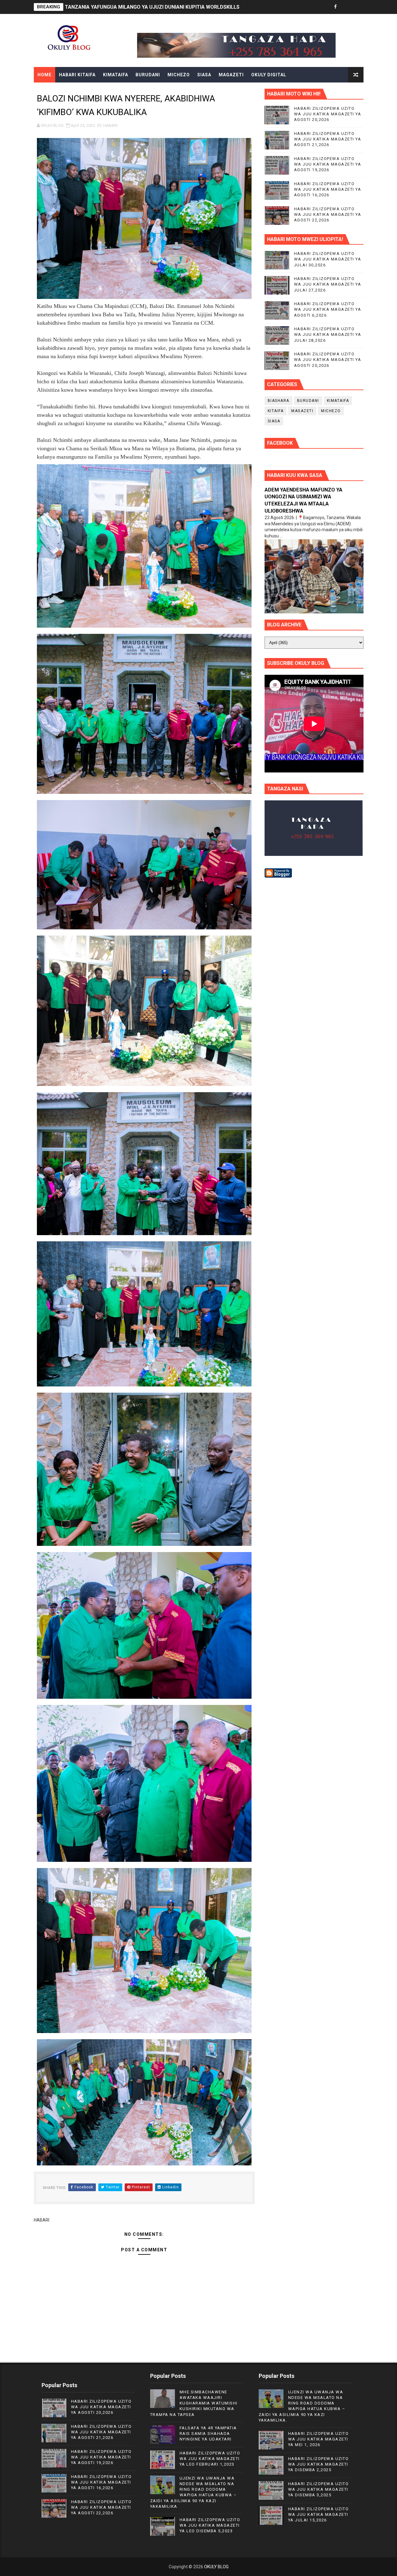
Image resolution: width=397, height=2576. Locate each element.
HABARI (110, 125)
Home (45, 75)
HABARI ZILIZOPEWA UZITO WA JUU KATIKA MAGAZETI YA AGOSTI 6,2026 (328, 309)
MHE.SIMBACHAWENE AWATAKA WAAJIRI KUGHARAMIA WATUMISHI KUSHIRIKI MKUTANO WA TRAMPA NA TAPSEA (194, 2403)
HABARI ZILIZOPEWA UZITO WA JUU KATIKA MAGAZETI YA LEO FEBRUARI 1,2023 (210, 2459)
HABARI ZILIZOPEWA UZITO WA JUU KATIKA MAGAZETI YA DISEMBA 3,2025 (319, 2489)
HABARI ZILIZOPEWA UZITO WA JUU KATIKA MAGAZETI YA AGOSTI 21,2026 (328, 139)
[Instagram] (357, 7)
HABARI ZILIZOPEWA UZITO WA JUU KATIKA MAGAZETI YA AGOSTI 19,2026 (328, 164)
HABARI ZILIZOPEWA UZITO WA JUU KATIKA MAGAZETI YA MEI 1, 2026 (319, 2439)
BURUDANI (148, 75)
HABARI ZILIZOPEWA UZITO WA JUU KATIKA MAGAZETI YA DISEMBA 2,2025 (319, 2464)
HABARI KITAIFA (77, 75)
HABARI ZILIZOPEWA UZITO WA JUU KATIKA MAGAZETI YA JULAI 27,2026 (328, 284)
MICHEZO (179, 75)
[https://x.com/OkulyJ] (346, 7)
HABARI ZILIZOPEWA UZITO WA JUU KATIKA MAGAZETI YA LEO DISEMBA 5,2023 (210, 2525)
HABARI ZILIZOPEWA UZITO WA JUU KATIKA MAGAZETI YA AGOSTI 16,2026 (328, 189)
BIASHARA (279, 401)
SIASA (204, 75)
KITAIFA (276, 411)
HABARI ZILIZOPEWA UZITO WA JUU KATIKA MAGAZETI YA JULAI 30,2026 (328, 259)
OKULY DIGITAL (269, 75)
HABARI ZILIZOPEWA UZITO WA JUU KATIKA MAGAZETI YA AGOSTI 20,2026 (328, 114)
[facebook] (336, 7)
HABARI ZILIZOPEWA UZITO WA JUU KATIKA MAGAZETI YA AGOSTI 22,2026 (328, 214)
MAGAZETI (231, 75)
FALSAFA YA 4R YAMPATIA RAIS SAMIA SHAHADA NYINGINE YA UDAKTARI (208, 2434)
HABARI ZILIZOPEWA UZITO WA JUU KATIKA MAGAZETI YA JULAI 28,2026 (328, 334)
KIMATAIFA (116, 75)
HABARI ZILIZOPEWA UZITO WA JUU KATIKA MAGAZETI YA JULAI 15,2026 (319, 2514)
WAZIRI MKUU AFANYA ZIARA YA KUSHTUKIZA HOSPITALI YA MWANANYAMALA (158, 7)
